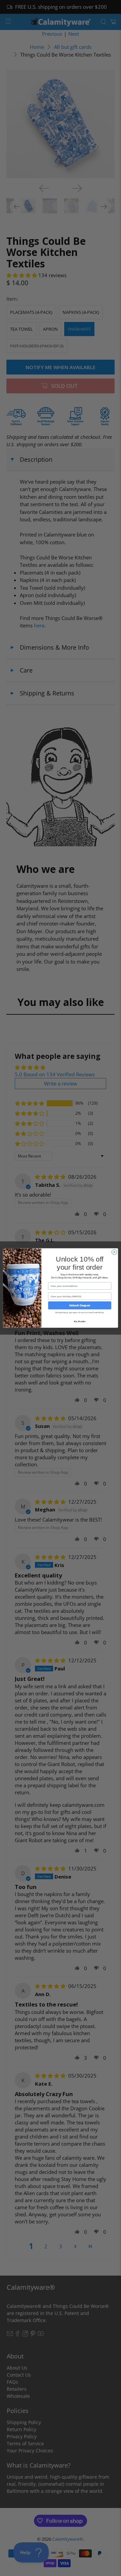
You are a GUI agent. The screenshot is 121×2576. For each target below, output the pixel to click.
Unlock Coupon (80, 1306)
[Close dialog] (114, 1252)
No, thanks (80, 1321)
